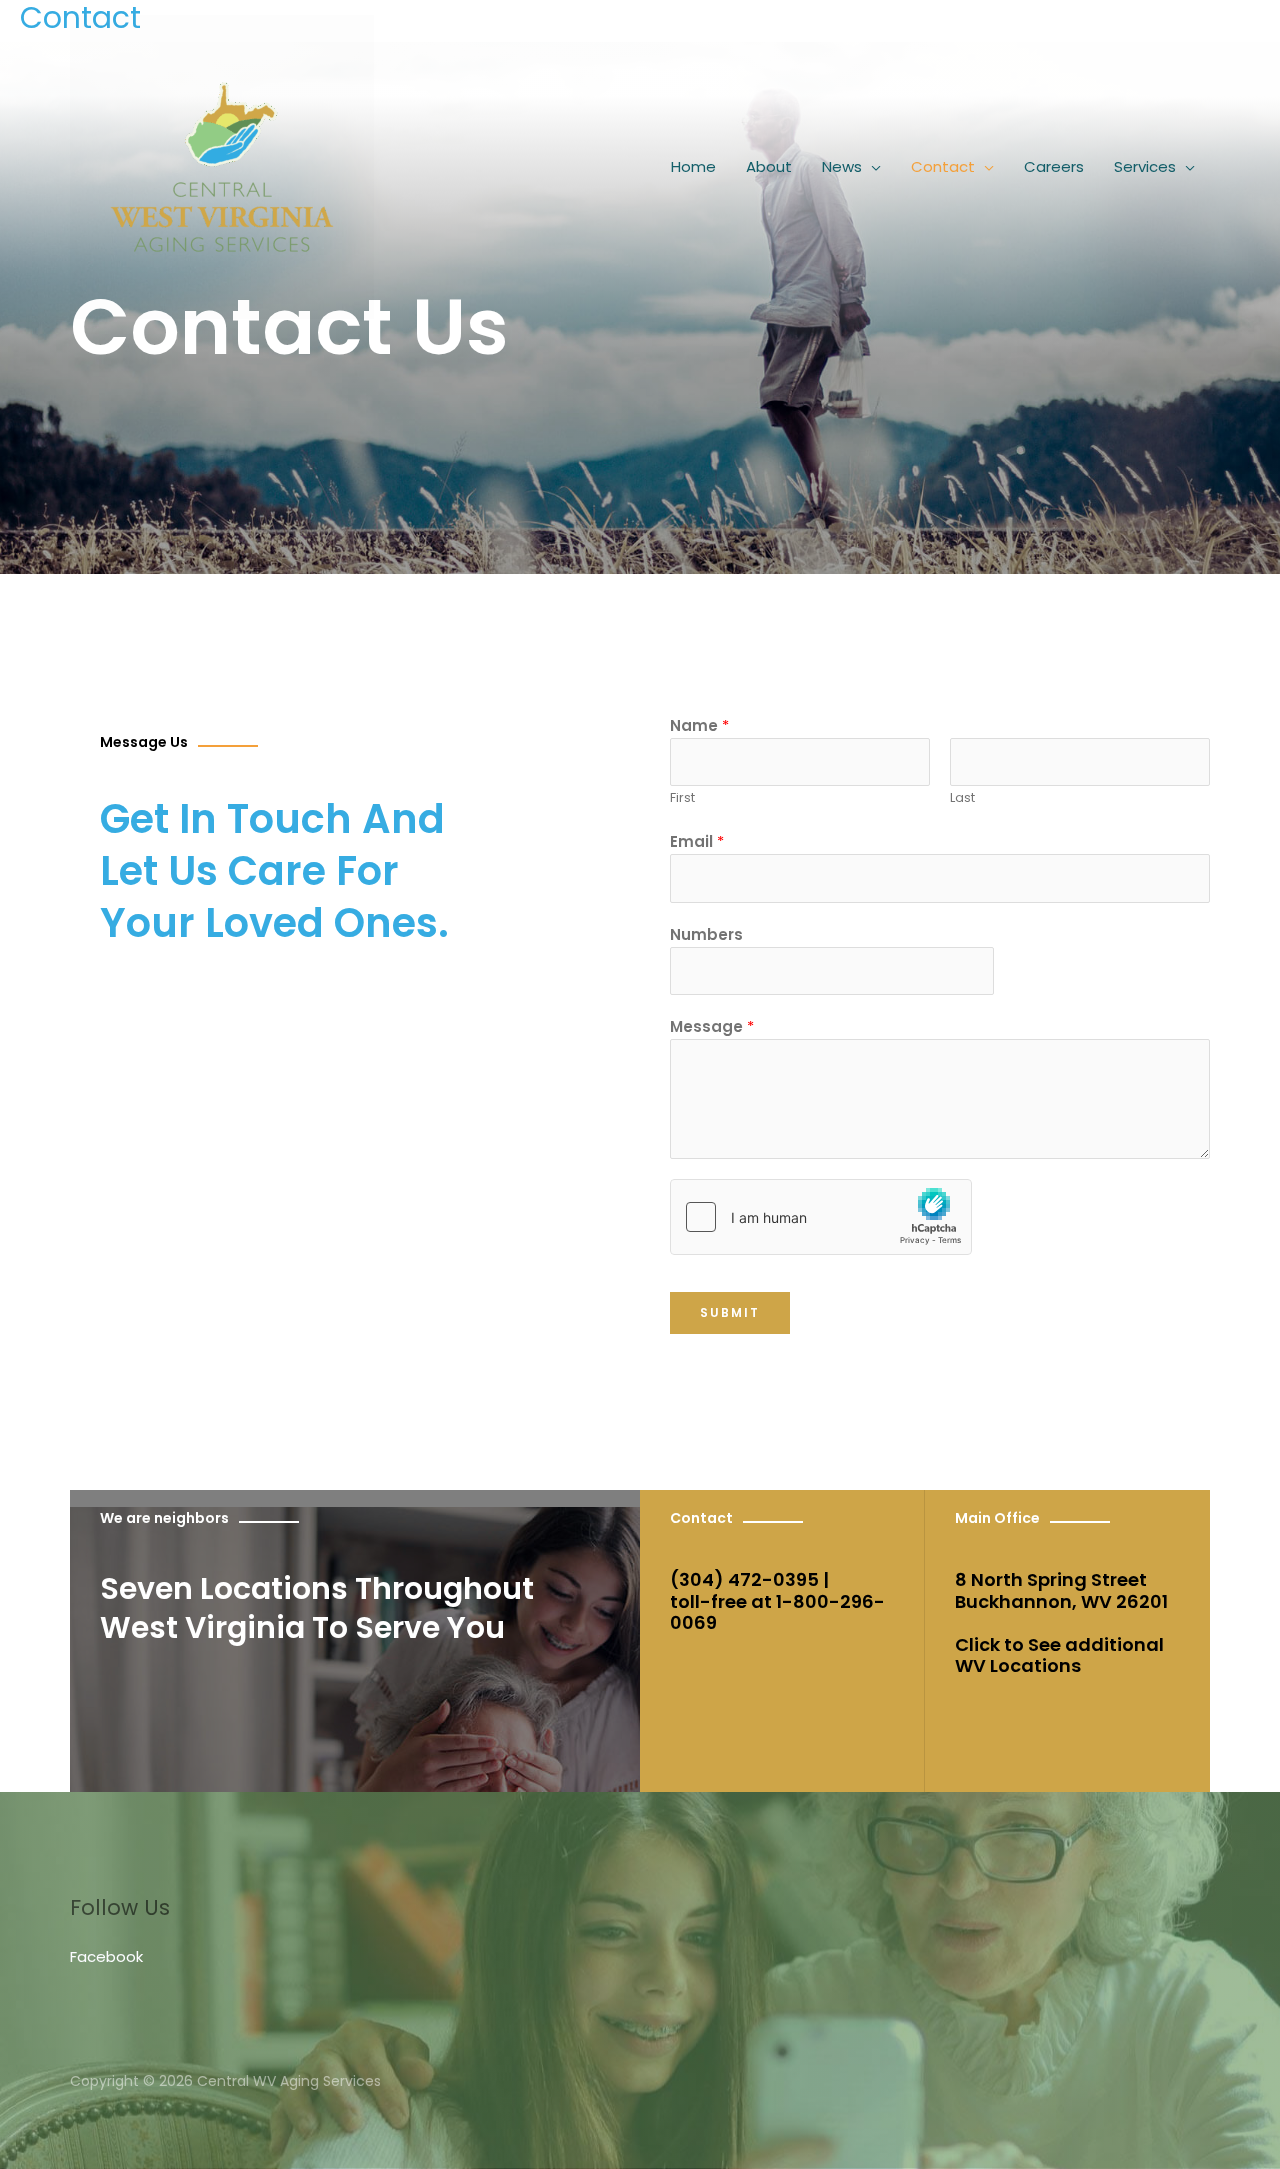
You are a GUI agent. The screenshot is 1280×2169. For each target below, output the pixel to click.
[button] (871, 167)
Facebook (106, 1956)
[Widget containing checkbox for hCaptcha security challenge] (821, 1217)
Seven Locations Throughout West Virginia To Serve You (317, 1608)
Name (699, 725)
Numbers (706, 934)
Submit (730, 1312)
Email (697, 841)
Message (712, 1026)
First (682, 797)
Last (962, 797)
